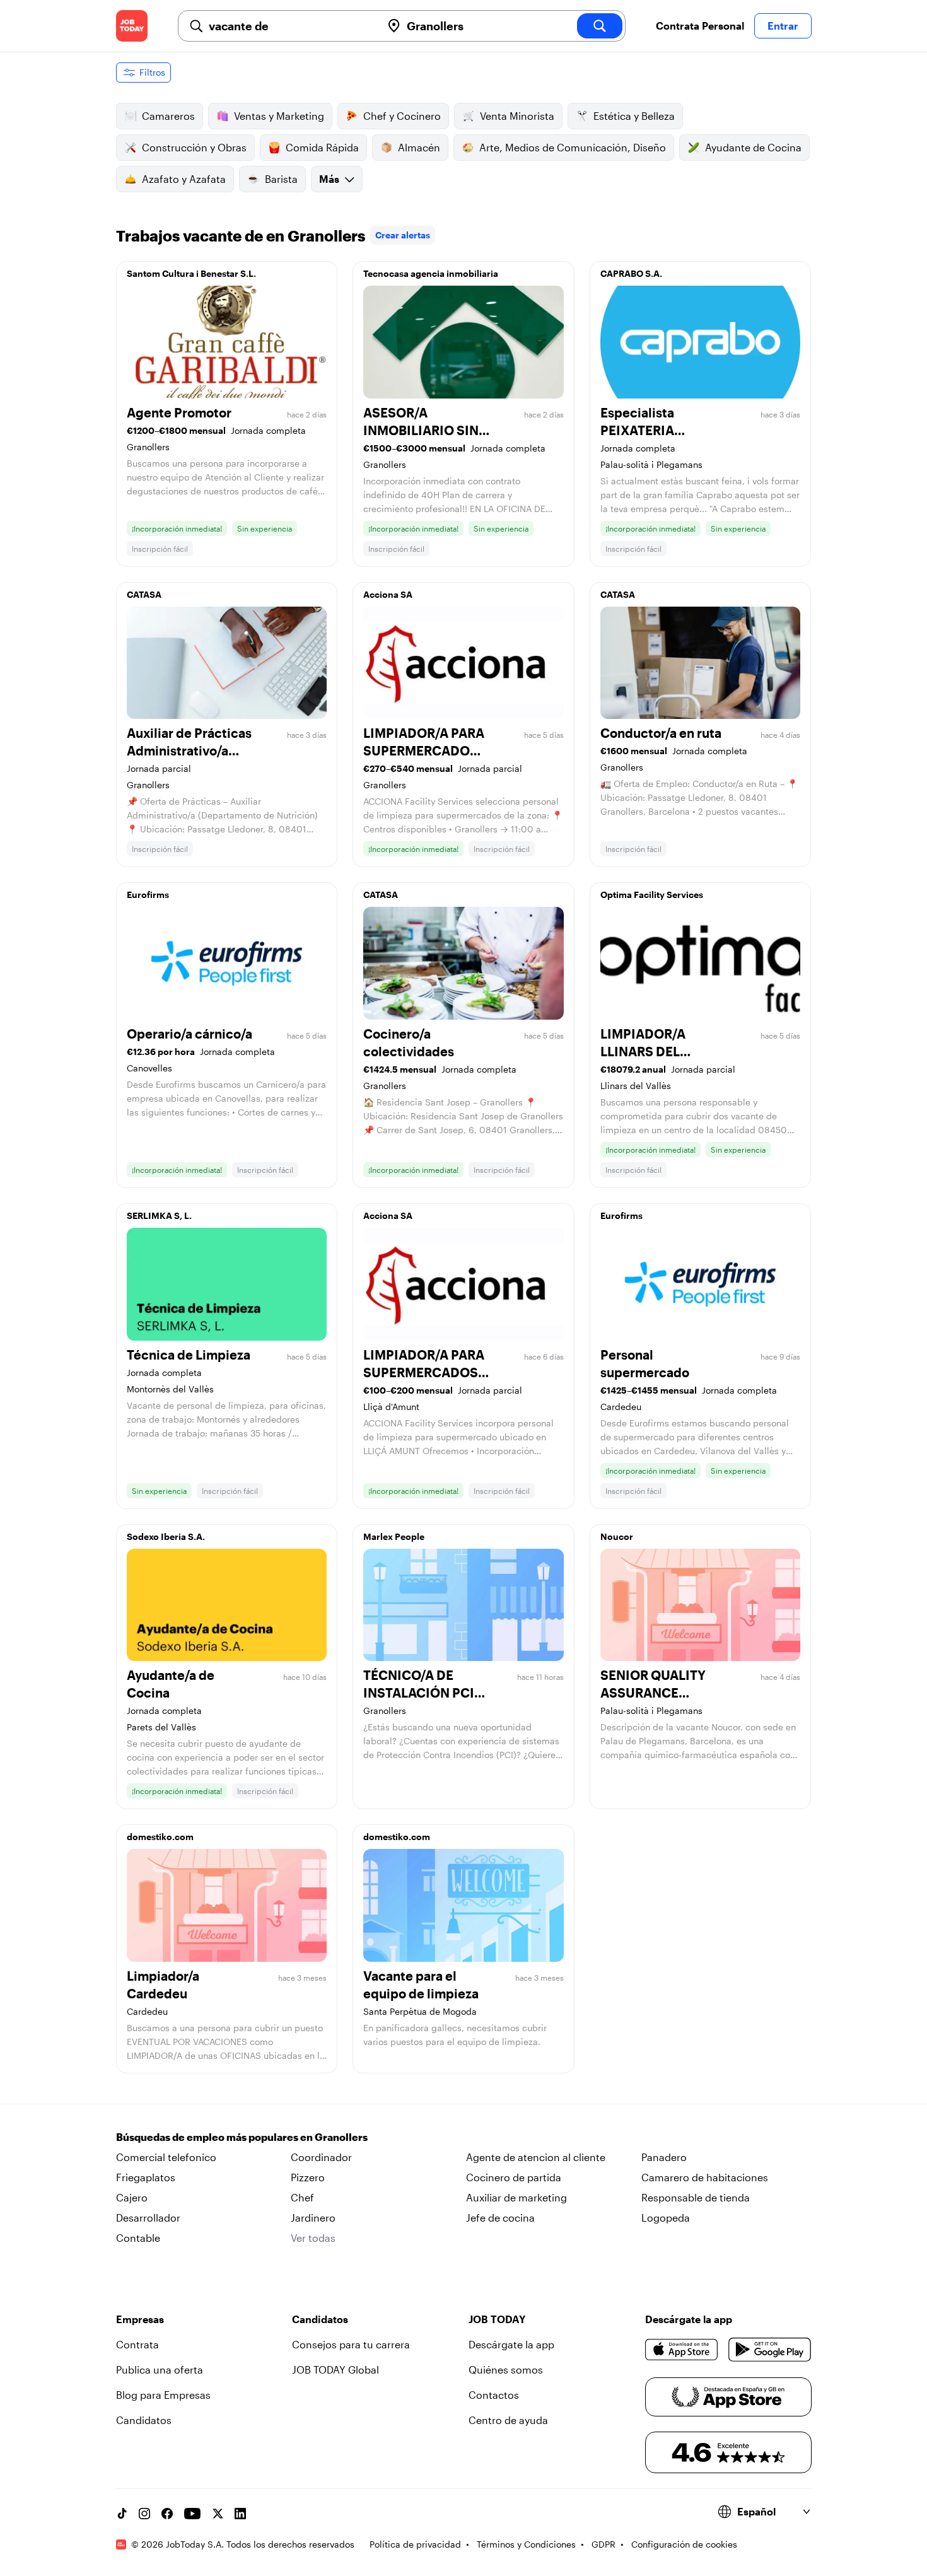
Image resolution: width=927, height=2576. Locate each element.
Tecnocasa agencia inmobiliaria (431, 273)
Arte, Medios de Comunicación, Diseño (573, 147)
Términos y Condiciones (526, 2544)
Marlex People (394, 1536)
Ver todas (313, 2238)
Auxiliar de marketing (516, 2197)
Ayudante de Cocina (753, 147)
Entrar (783, 26)
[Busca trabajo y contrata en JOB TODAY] (132, 26)
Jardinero (313, 2218)
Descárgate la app (511, 2344)
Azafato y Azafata (184, 179)
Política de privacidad (415, 2544)
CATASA (144, 594)
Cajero (132, 2197)
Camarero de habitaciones (705, 2177)
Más (329, 179)
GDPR (603, 2544)
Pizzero (308, 2177)
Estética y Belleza (634, 116)
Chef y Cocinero (402, 116)
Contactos (494, 2395)
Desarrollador (148, 2218)
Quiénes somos (506, 2369)
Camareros (168, 116)
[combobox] (290, 26)
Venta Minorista (517, 116)
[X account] (218, 2514)
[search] (600, 26)
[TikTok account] (122, 2514)
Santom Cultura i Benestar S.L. (191, 273)
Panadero (664, 2157)
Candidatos (144, 2420)
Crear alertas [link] (403, 235)
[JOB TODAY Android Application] (770, 2350)
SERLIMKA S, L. (159, 1215)
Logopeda (666, 2218)
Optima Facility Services (652, 895)
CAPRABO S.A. (631, 273)
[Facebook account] (167, 2514)
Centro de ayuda (508, 2420)
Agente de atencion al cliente (536, 2157)
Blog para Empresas (163, 2395)
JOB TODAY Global (335, 2369)
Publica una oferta (160, 2369)
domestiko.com (160, 1837)
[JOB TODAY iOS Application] (682, 2350)
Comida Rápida (322, 147)
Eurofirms (148, 895)
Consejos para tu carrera (351, 2344)
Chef (302, 2197)
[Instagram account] (144, 2514)
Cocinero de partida (514, 2177)
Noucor (617, 1536)
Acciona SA (388, 594)
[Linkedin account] (240, 2514)
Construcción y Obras (194, 147)
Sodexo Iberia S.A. (166, 1536)
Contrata (137, 2344)
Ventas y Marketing (279, 116)
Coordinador (321, 2157)
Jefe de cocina (500, 2218)
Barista (281, 179)
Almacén (419, 147)
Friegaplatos (146, 2177)
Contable (138, 2238)
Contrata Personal (700, 26)
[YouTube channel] (192, 2514)
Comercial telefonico (166, 2157)
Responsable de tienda (696, 2197)
